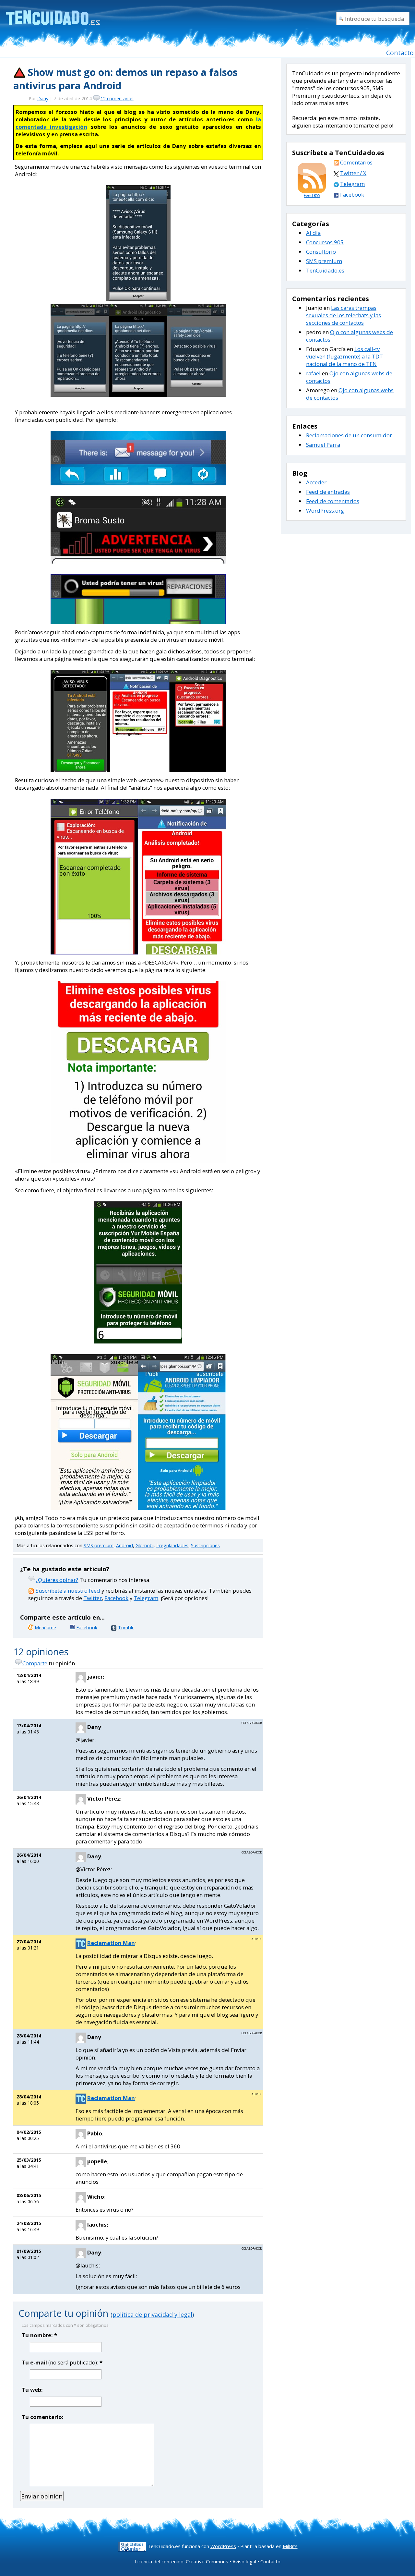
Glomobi (145, 1545)
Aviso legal (244, 2561)
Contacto (400, 53)
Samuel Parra (323, 445)
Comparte (35, 1663)
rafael (313, 373)
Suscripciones (205, 1545)
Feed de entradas (328, 492)
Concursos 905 (325, 242)
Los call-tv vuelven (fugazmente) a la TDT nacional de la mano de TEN (344, 356)
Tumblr (126, 1628)
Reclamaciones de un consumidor (349, 435)
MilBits (290, 2546)
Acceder (316, 482)
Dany (43, 98)
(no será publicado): (62, 2362)
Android (124, 1545)
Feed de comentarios (333, 501)
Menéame (45, 1628)
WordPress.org (325, 510)
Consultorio (321, 252)
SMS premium (99, 1545)
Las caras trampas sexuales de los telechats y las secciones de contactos (344, 315)
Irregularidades (172, 1545)
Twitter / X (353, 173)
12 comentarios (117, 98)
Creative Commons (207, 2561)
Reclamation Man (111, 1943)
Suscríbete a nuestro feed (68, 1591)
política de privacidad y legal (152, 2315)
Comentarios (356, 162)
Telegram (146, 1598)
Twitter (93, 1598)
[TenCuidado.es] (53, 14)
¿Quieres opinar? (57, 1580)
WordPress (223, 2546)
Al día (313, 233)
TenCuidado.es (325, 270)
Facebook (116, 1598)
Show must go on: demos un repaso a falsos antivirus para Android (125, 79)
